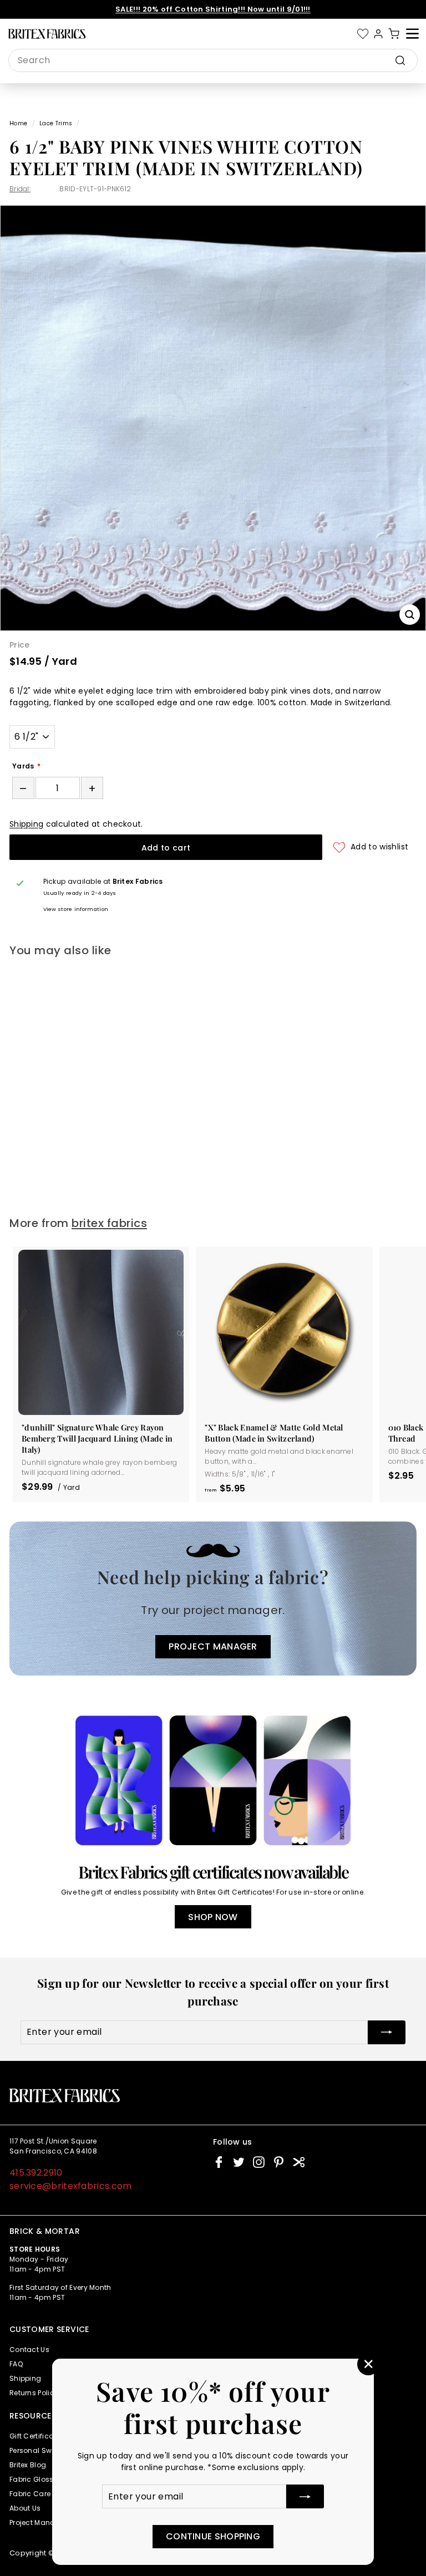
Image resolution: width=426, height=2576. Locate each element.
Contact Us (29, 2350)
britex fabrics (109, 1223)
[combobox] (213, 60)
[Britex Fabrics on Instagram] (259, 2162)
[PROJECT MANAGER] (213, 1599)
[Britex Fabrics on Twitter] (239, 2162)
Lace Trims (56, 123)
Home (18, 123)
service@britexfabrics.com (71, 2186)
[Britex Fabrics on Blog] (299, 2162)
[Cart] (394, 34)
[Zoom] (410, 615)
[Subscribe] (305, 2496)
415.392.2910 (36, 2173)
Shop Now (213, 1917)
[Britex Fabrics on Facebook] (219, 2162)
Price (20, 645)
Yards (23, 766)
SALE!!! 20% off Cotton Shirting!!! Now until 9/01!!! (213, 9)
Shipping (26, 824)
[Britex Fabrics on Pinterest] (279, 2162)
